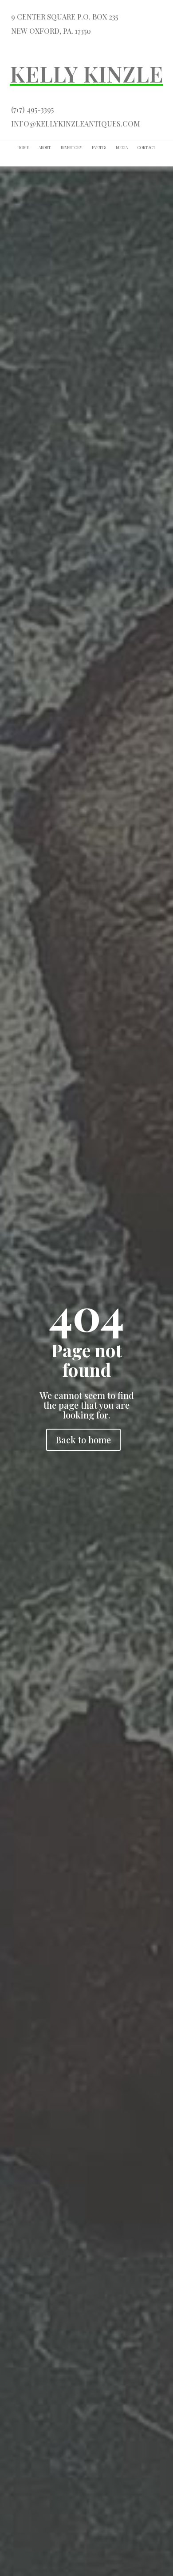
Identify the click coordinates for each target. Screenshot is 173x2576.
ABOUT (45, 148)
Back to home (83, 1440)
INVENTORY (71, 148)
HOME (23, 148)
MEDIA (122, 148)
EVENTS (99, 148)
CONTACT (147, 148)
